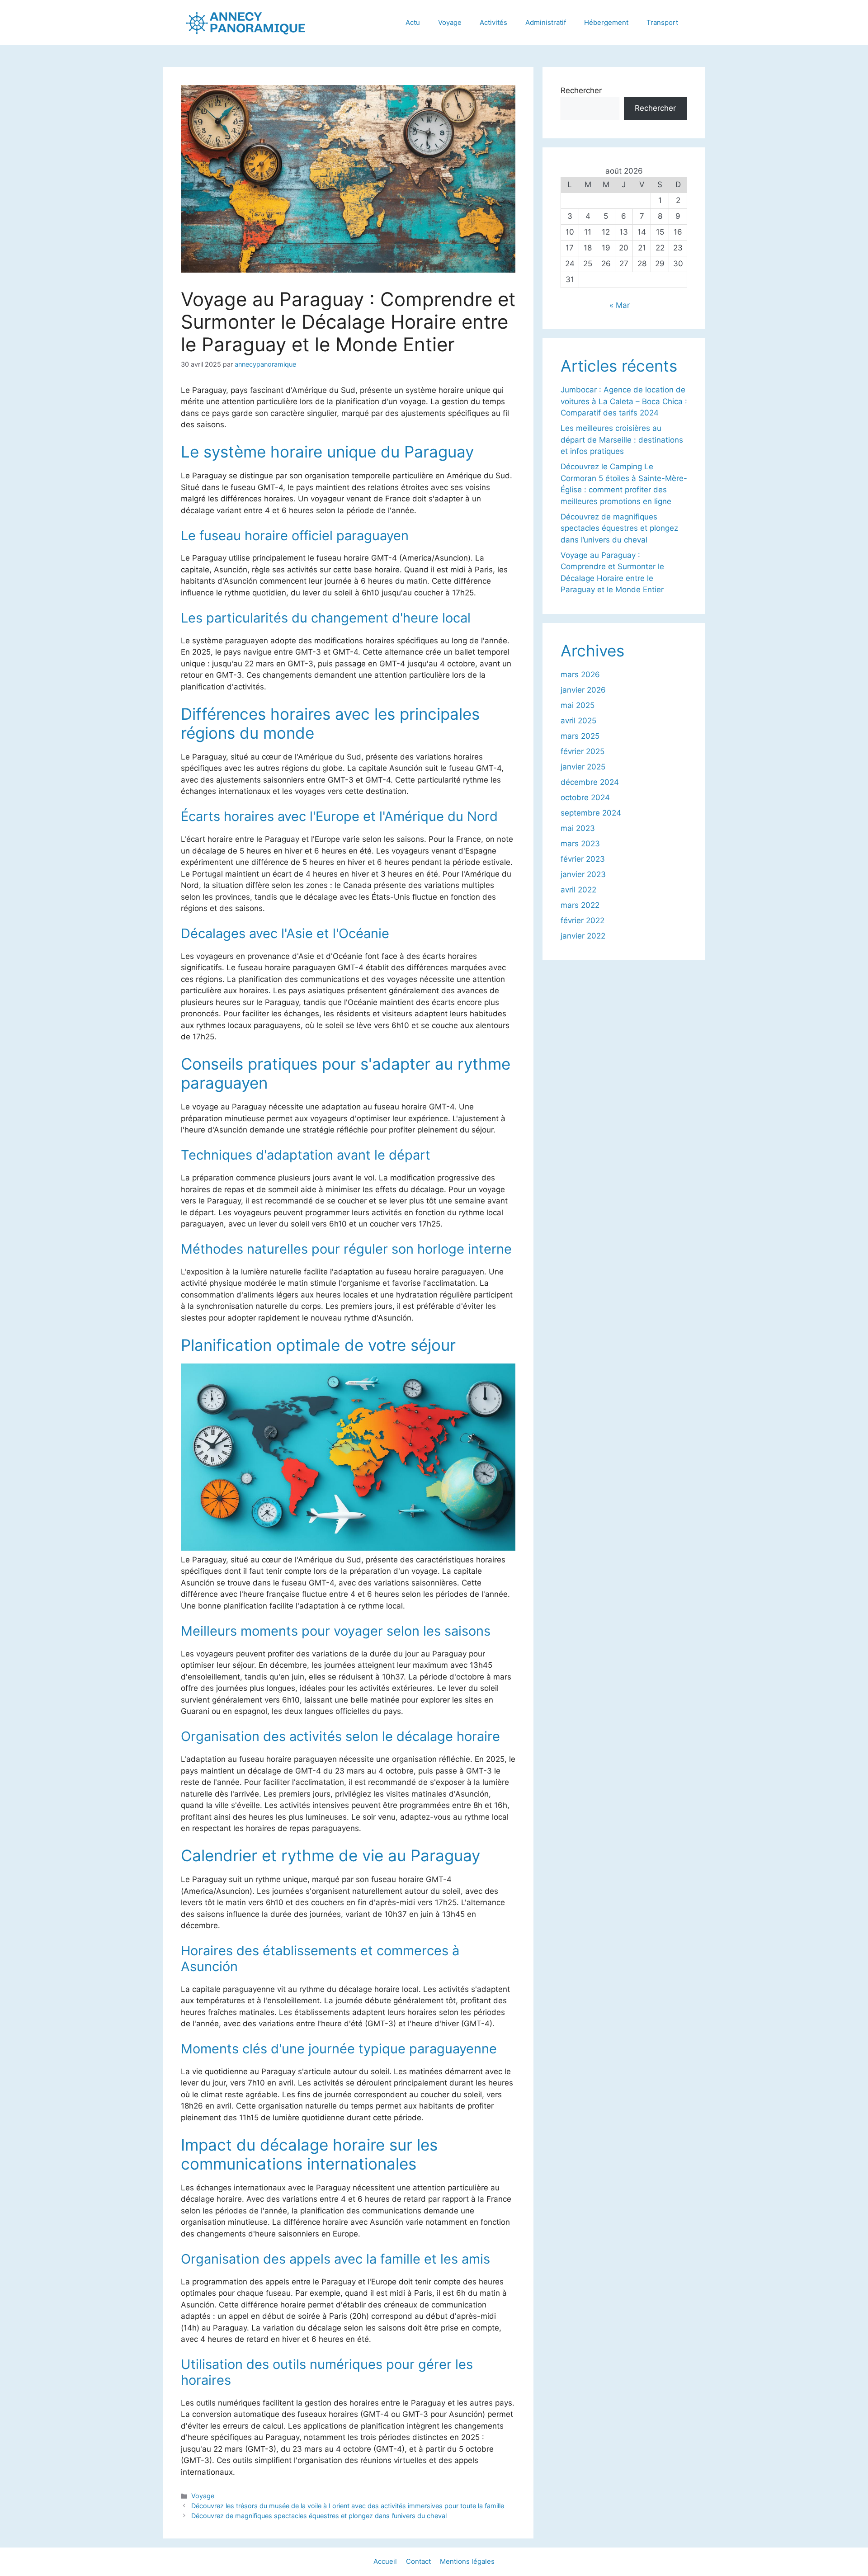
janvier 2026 (583, 690)
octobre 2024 (585, 797)
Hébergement (606, 22)
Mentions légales (467, 2561)
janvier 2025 (583, 767)
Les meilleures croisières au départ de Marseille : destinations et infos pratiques (622, 440)
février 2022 (583, 920)
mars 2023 (580, 844)
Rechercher (581, 90)
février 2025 (583, 751)
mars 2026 (580, 675)
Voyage (450, 22)
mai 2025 (578, 705)
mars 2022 (580, 905)
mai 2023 (578, 828)
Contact (418, 2561)
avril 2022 (578, 890)
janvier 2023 (583, 874)
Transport (662, 22)
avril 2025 (578, 721)
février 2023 (583, 859)
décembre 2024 (590, 782)
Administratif (546, 22)
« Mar (620, 305)
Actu (413, 22)
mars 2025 (580, 736)
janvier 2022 (583, 936)
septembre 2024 (591, 813)
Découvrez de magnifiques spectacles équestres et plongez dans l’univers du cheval (319, 2516)
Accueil (385, 2561)
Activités (493, 22)
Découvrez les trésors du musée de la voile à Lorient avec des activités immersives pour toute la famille (348, 2506)
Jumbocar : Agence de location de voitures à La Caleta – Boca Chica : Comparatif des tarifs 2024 (624, 401)
